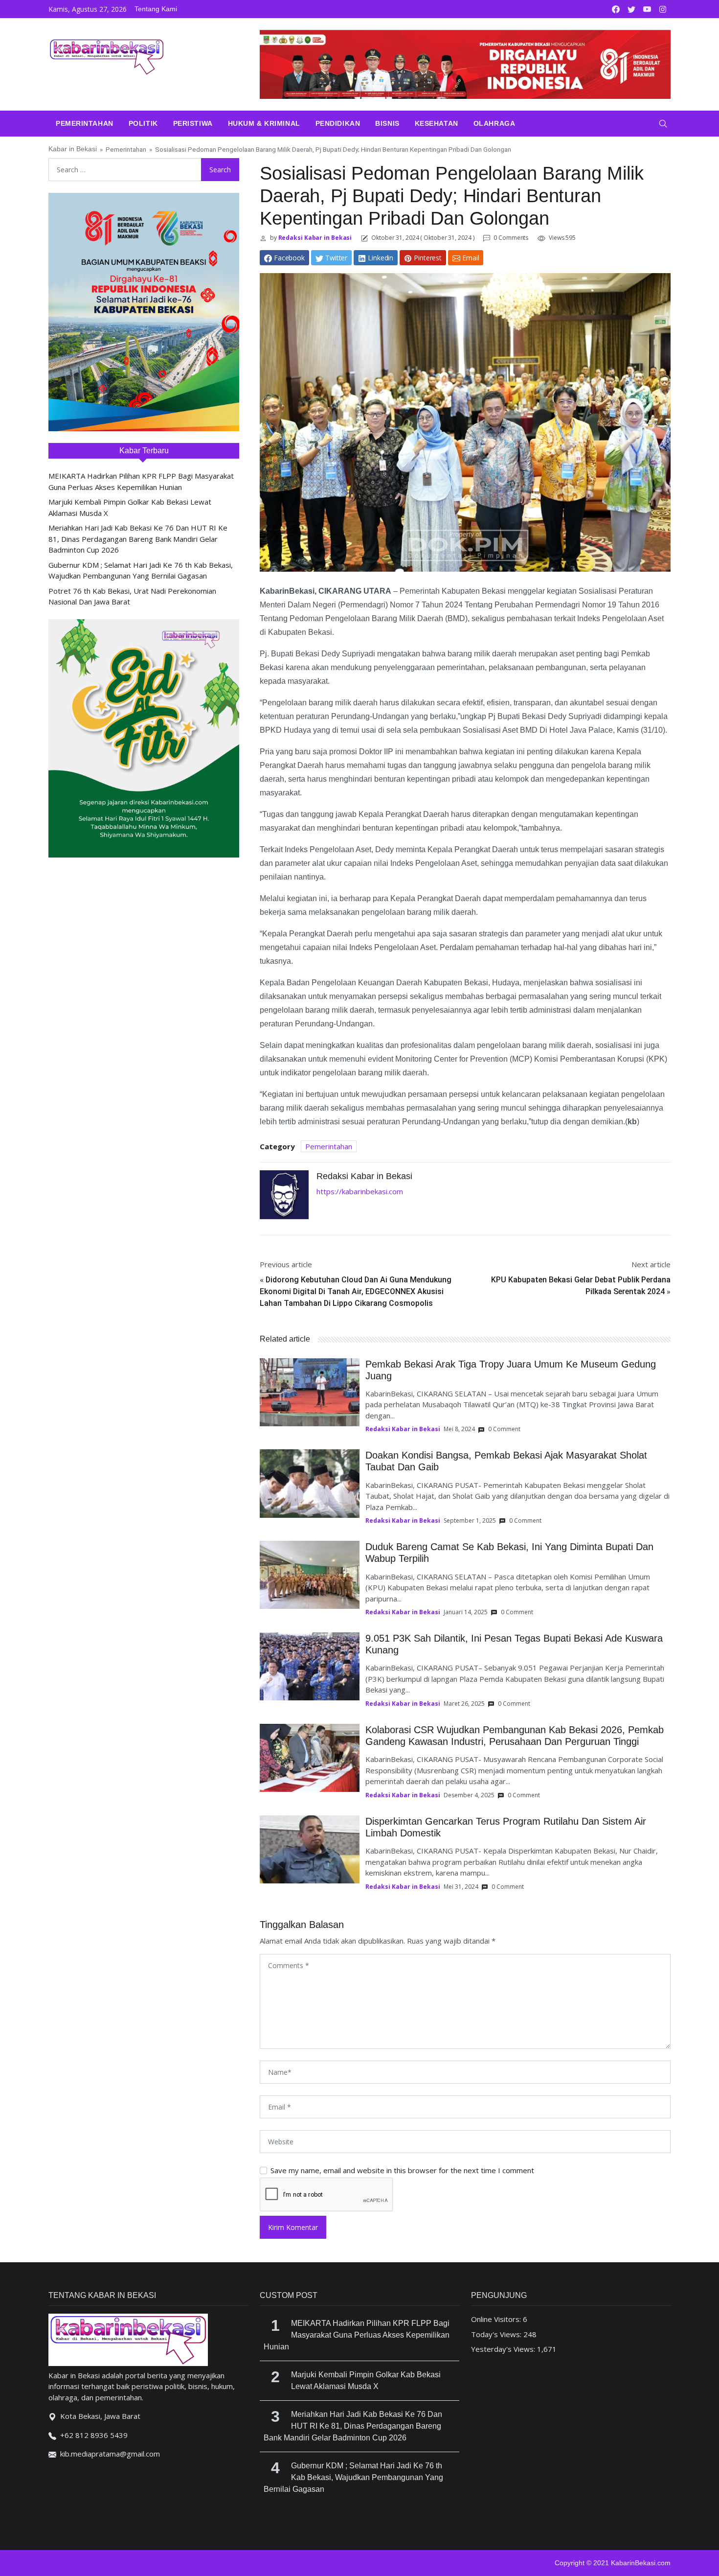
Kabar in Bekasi (73, 149)
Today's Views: (497, 2334)
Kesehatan (437, 123)
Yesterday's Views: (504, 2349)
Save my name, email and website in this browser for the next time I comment (402, 2170)
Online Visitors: (497, 2319)
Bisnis (387, 123)
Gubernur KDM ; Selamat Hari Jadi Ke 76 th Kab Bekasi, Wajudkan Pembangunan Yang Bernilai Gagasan (353, 2477)
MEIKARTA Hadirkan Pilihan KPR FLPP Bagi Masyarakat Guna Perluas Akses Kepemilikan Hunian (357, 2335)
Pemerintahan (85, 123)
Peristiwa (193, 123)
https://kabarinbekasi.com (360, 1191)
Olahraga (494, 123)
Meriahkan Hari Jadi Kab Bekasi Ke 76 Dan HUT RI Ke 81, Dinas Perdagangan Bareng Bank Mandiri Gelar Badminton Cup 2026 (138, 539)
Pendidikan (338, 123)
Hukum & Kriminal (264, 123)
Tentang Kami (156, 9)
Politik (143, 123)
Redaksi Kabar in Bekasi (315, 238)
